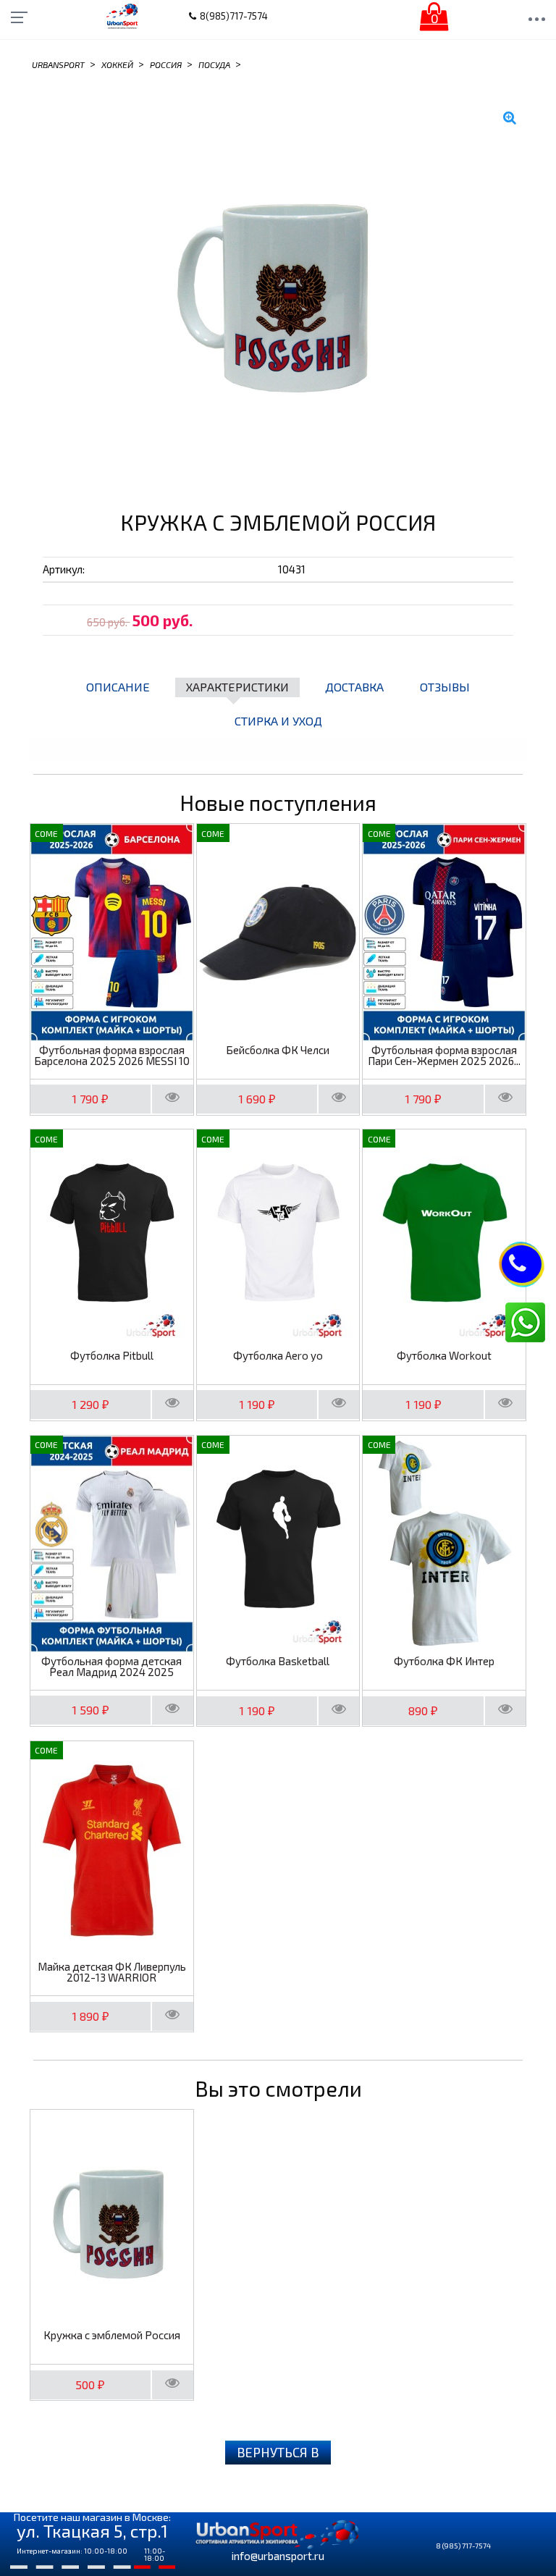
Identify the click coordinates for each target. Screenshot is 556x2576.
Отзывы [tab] (445, 687)
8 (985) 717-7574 (463, 2546)
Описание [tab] (118, 687)
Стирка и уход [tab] (278, 721)
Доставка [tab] (354, 687)
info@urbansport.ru (278, 2556)
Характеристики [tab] (237, 687)
